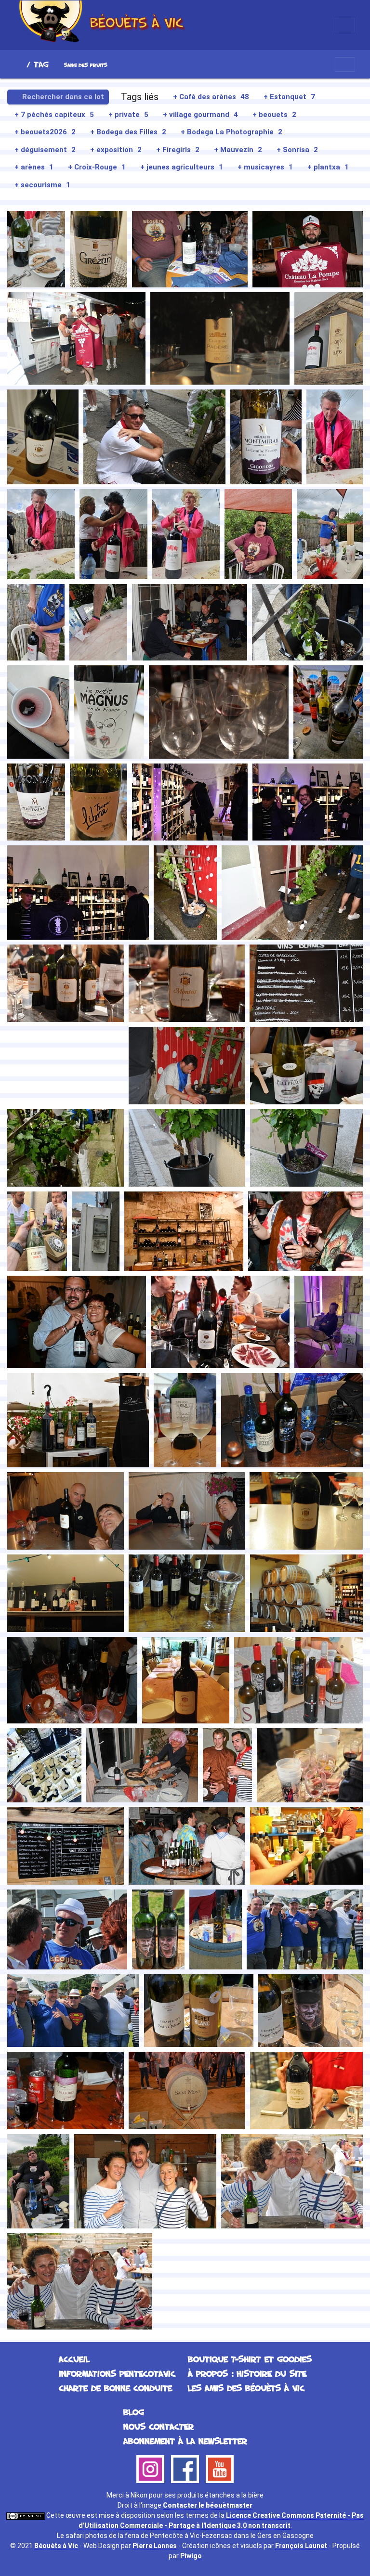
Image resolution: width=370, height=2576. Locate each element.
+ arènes (34, 167)
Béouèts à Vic (56, 2546)
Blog (134, 2412)
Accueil (19, 64)
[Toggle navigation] (345, 25)
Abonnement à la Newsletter (185, 2441)
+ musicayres (265, 167)
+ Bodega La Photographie (231, 132)
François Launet (301, 2546)
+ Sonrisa (297, 150)
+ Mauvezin (238, 150)
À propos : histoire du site (247, 2373)
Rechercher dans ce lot (62, 97)
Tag (41, 64)
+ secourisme (42, 185)
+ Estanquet (289, 97)
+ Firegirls (178, 150)
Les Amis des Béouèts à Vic (246, 2388)
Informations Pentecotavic (117, 2373)
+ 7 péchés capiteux (54, 115)
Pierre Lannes (155, 2546)
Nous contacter (159, 2426)
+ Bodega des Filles (128, 132)
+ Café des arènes (211, 97)
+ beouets (274, 115)
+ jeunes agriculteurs (182, 167)
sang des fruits (86, 65)
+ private (128, 115)
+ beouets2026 (45, 132)
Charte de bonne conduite (115, 2388)
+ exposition (116, 150)
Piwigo (191, 2556)
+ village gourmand (200, 115)
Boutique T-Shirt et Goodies (250, 2359)
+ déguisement (45, 150)
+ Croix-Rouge (97, 167)
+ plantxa (328, 167)
